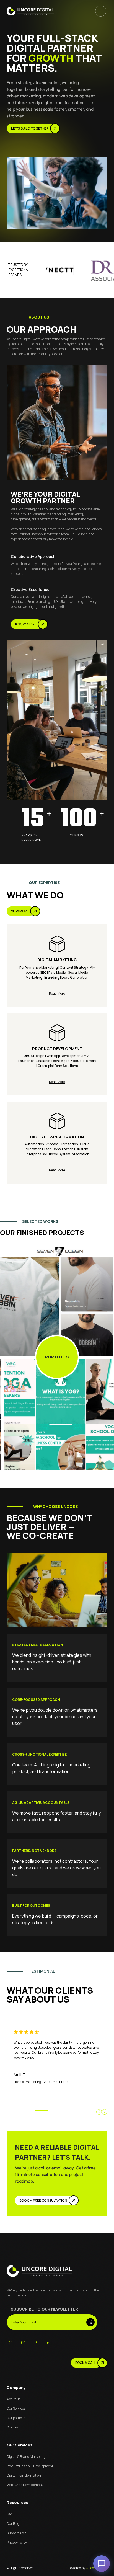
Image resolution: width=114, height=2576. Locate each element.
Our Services (16, 2408)
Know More (26, 624)
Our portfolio (16, 2418)
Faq (9, 2514)
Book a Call (86, 2363)
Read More (57, 994)
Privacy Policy (17, 2542)
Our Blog (13, 2524)
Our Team (14, 2427)
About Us (14, 2399)
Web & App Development (25, 2485)
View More (20, 911)
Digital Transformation (24, 2475)
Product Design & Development (30, 2466)
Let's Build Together (30, 128)
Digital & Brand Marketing (26, 2457)
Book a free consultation (43, 2200)
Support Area (17, 2533)
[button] (99, 2112)
